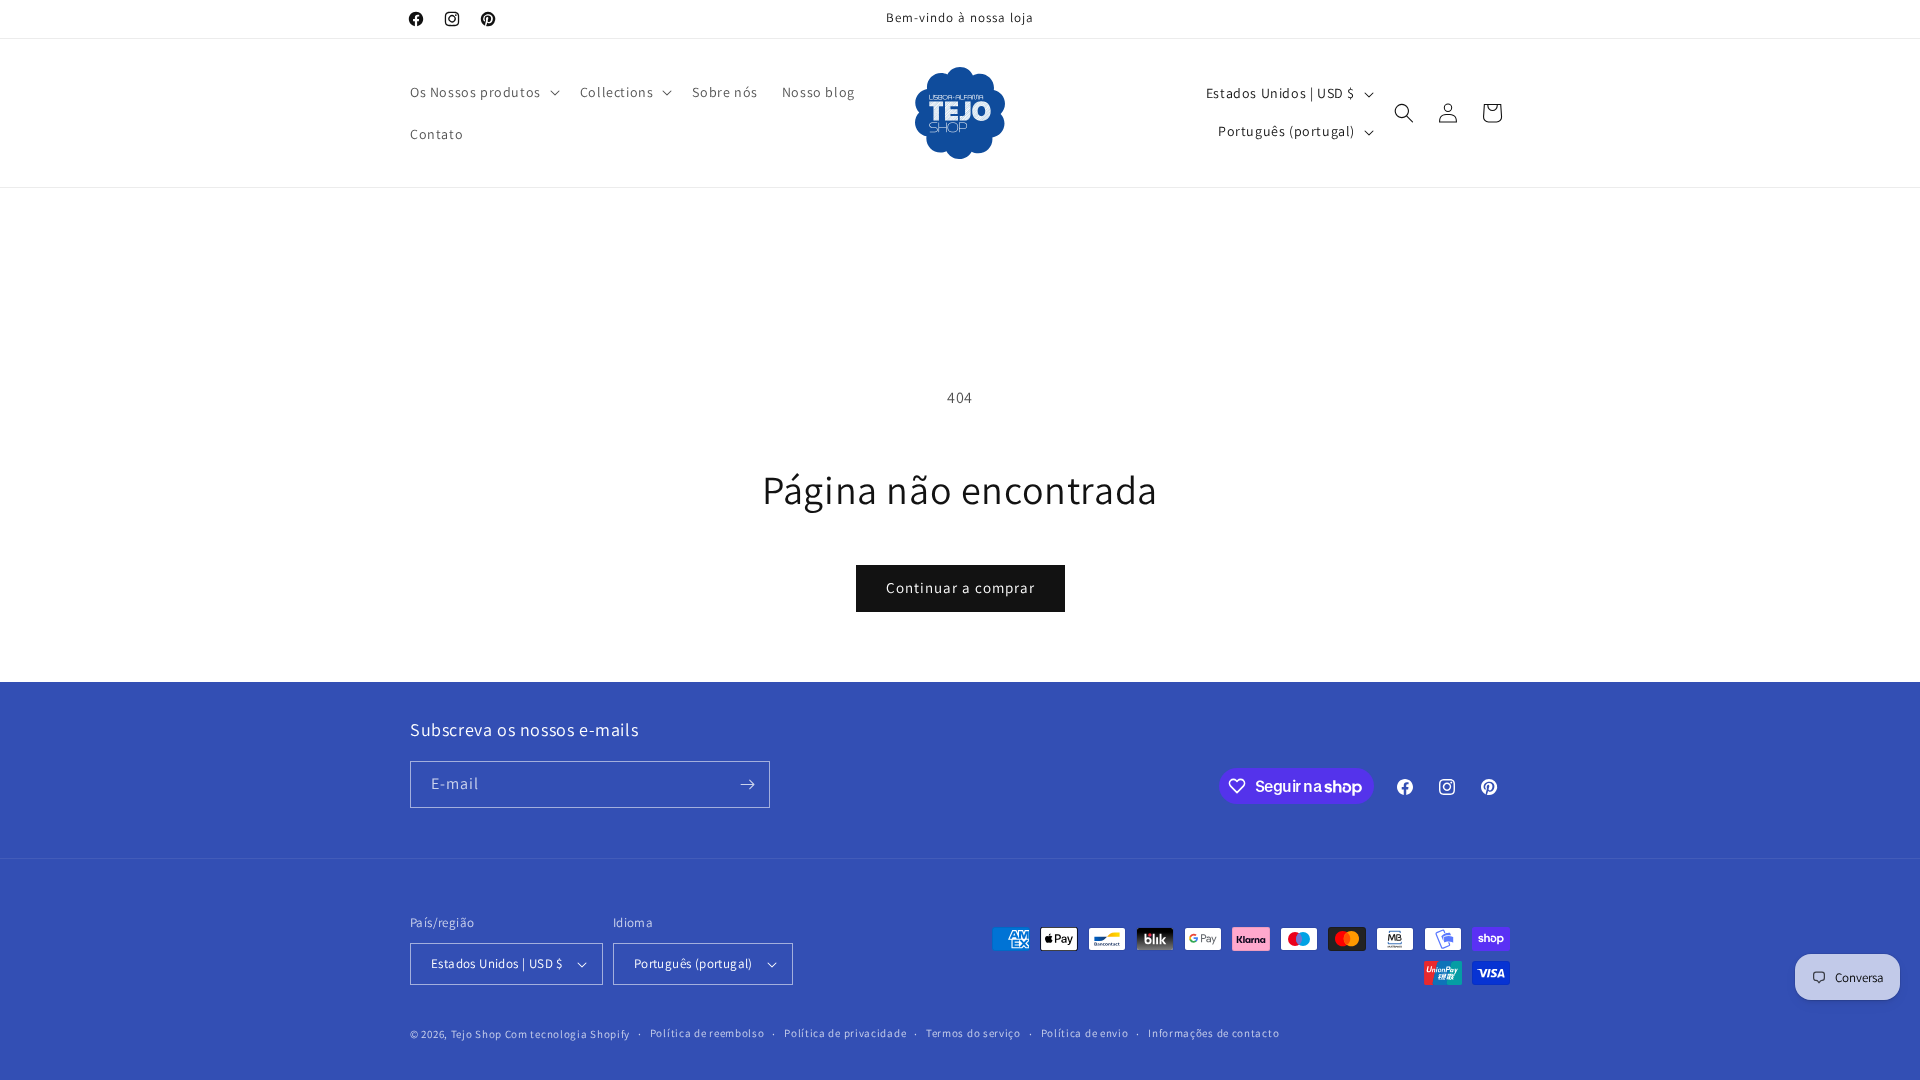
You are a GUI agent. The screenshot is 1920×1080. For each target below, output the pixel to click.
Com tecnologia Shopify (567, 1034)
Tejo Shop (476, 1034)
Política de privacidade (845, 1033)
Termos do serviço (973, 1033)
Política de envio (1085, 1033)
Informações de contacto (1213, 1033)
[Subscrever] (747, 784)
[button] (483, 92)
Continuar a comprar (960, 587)
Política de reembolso (707, 1033)
